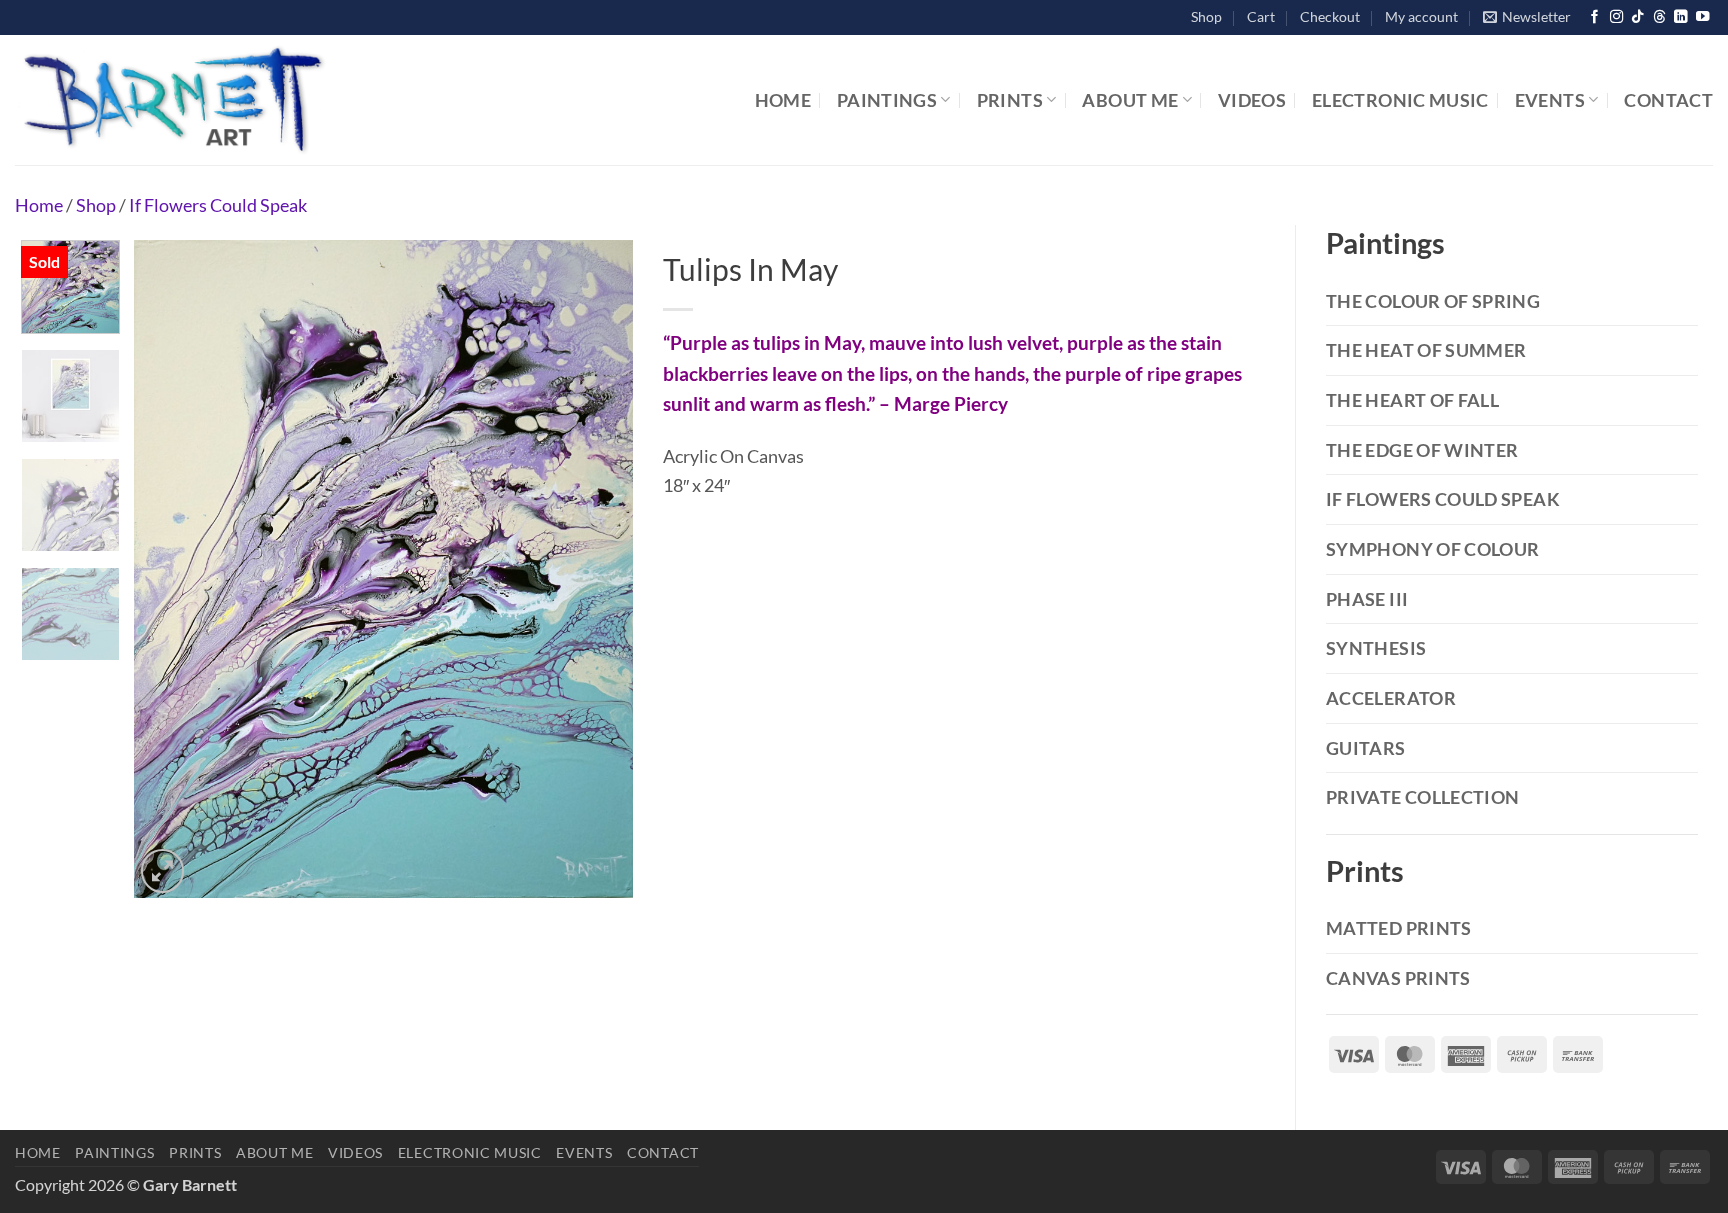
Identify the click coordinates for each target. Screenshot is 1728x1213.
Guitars (1366, 748)
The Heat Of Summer (1426, 350)
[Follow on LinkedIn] (1680, 17)
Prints (1010, 100)
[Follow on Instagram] (1616, 17)
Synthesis (1376, 648)
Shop (1206, 16)
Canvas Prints (1398, 978)
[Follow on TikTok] (1637, 17)
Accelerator (1391, 698)
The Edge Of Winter (1422, 450)
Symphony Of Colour (1432, 549)
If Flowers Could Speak (218, 205)
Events (1550, 100)
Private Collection (1422, 797)
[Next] (598, 569)
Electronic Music (1400, 100)
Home (783, 100)
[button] (1527, 17)
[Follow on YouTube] (1702, 17)
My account (1421, 16)
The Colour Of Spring (1433, 301)
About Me (1130, 100)
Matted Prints (1399, 928)
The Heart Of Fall (1412, 400)
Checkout (1330, 16)
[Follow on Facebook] (1594, 17)
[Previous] (169, 569)
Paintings (887, 100)
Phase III (1367, 599)
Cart (1261, 16)
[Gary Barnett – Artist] (265, 100)
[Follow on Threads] (1659, 17)
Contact (1668, 100)
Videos (1252, 100)
